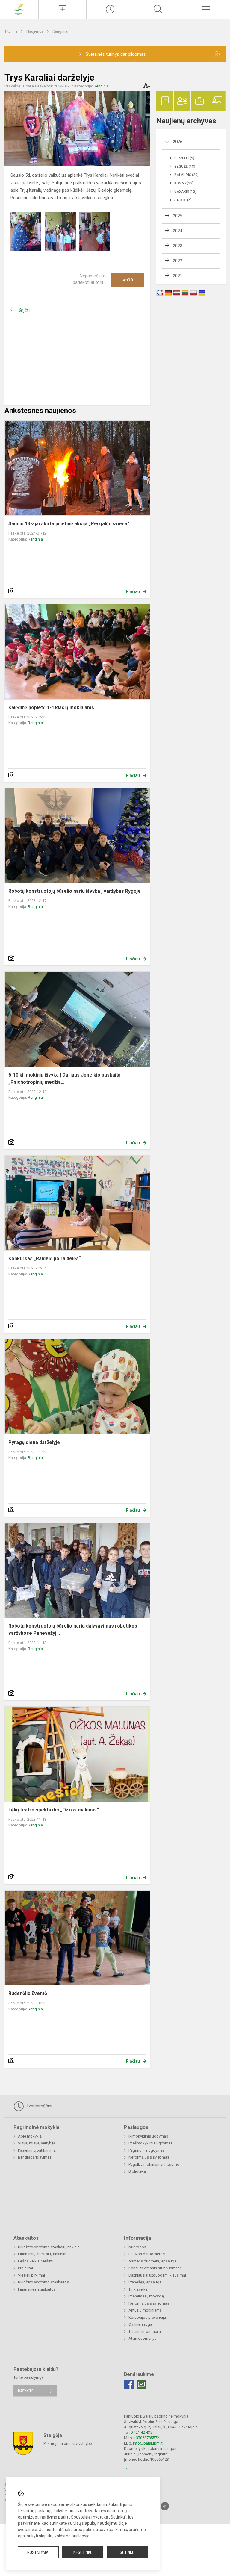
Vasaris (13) (185, 192)
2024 (178, 231)
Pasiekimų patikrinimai (37, 2150)
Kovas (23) (184, 183)
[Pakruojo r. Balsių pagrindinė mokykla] (19, 9)
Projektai (25, 2268)
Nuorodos (137, 2247)
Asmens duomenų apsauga (152, 2261)
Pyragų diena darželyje (34, 1442)
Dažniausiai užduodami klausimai (157, 2275)
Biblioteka (137, 2171)
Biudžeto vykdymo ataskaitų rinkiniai (49, 2247)
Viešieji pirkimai (31, 2275)
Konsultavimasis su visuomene (155, 2268)
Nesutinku (83, 2552)
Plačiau (133, 591)
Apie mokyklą (30, 2136)
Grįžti (24, 310)
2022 (178, 261)
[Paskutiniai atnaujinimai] (110, 9)
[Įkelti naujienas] (62, 9)
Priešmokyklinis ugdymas (150, 2143)
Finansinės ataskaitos (37, 2289)
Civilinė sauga (140, 2324)
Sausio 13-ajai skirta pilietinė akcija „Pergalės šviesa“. (69, 524)
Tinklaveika (138, 2289)
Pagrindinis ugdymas (147, 2150)
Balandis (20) (186, 175)
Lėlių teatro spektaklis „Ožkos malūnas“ (54, 1810)
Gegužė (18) (185, 167)
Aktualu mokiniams (145, 2310)
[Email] (141, 2384)
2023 (178, 246)
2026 (178, 142)
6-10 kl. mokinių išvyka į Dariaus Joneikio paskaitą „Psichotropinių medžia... (65, 1079)
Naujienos (35, 31)
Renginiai (60, 31)
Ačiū (128, 280)
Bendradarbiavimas (35, 2157)
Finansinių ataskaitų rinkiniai (42, 2254)
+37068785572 (146, 2438)
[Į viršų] (165, 2506)
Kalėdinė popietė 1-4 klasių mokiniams (51, 707)
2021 (178, 276)
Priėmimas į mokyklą (146, 2296)
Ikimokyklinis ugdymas (148, 2136)
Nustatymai (38, 2552)
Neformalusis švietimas (149, 2157)
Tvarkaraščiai (39, 2106)
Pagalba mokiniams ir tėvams (154, 2164)
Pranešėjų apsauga (145, 2282)
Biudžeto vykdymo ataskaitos (43, 2282)
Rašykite (26, 2390)
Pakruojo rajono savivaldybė (68, 2443)
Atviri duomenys (142, 2338)
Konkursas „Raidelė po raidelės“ (45, 1259)
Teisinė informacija (145, 2331)
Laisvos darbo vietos (147, 2254)
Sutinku (127, 2552)
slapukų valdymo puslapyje (64, 2536)
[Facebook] (129, 2384)
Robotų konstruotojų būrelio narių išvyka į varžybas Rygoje (75, 891)
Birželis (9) (184, 158)
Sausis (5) (183, 200)
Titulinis (12, 31)
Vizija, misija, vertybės (37, 2143)
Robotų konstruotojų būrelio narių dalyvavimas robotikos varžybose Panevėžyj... (73, 1630)
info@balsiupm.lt (148, 2443)
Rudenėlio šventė (28, 1993)
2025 (178, 216)
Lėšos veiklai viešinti (36, 2261)
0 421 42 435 (141, 2432)
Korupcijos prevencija (147, 2317)
